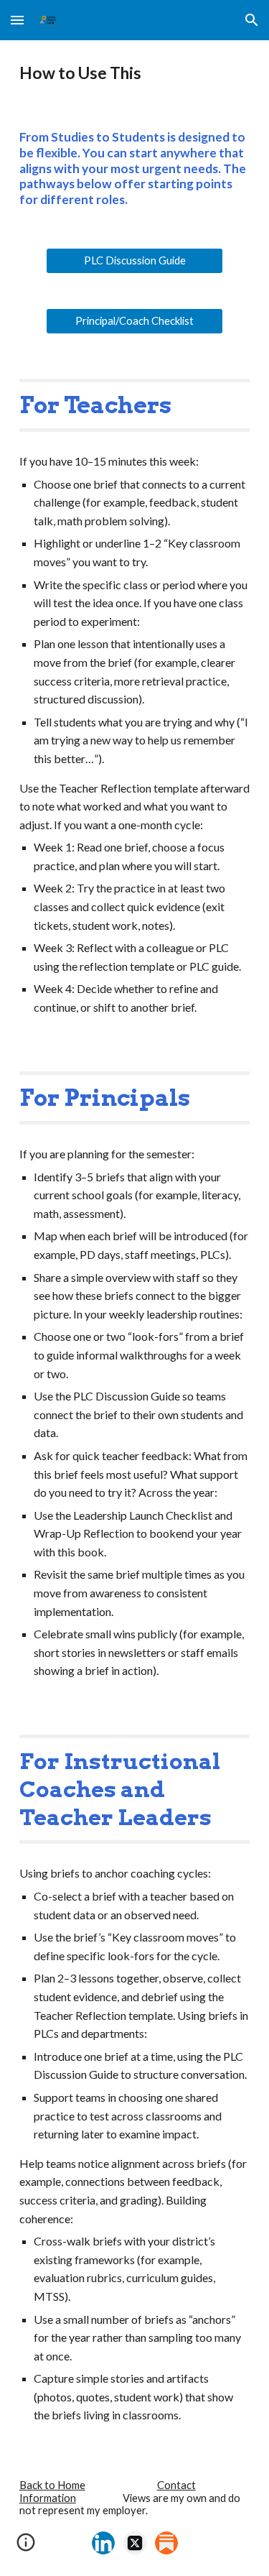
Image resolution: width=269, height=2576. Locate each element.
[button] (17, 20)
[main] (135, 73)
